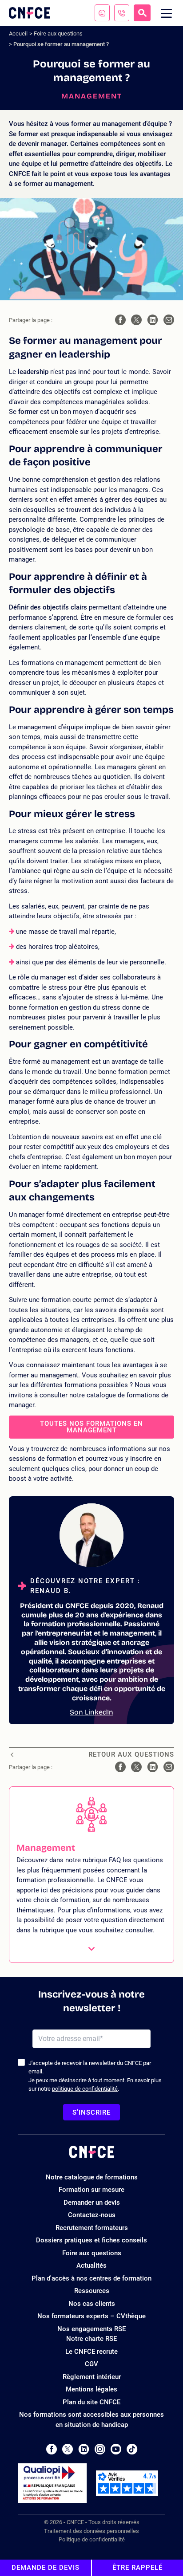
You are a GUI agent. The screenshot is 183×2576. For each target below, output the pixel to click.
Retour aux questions (131, 1755)
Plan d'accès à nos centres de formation (91, 2278)
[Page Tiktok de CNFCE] (132, 2449)
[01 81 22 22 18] (122, 13)
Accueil (18, 33)
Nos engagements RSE (91, 2329)
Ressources (92, 2291)
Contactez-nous (92, 2215)
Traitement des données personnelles (91, 2531)
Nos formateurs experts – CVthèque (91, 2316)
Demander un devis (92, 2202)
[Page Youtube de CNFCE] (116, 2449)
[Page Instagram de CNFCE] (100, 2449)
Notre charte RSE (91, 2339)
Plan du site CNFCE (91, 2402)
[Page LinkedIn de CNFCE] (84, 2449)
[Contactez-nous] (102, 13)
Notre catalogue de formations (92, 2177)
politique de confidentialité (85, 2089)
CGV (91, 2364)
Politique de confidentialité (92, 2539)
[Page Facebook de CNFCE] (51, 2449)
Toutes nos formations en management (91, 1427)
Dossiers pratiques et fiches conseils (91, 2240)
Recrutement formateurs (92, 2228)
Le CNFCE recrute (91, 2352)
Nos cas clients (92, 2304)
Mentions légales (91, 2389)
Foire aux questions (58, 33)
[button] (91, 1875)
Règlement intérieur (92, 2377)
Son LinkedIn (91, 1712)
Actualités (91, 2265)
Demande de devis (46, 2568)
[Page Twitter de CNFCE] (68, 2449)
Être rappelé (137, 2568)
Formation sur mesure (91, 2190)
